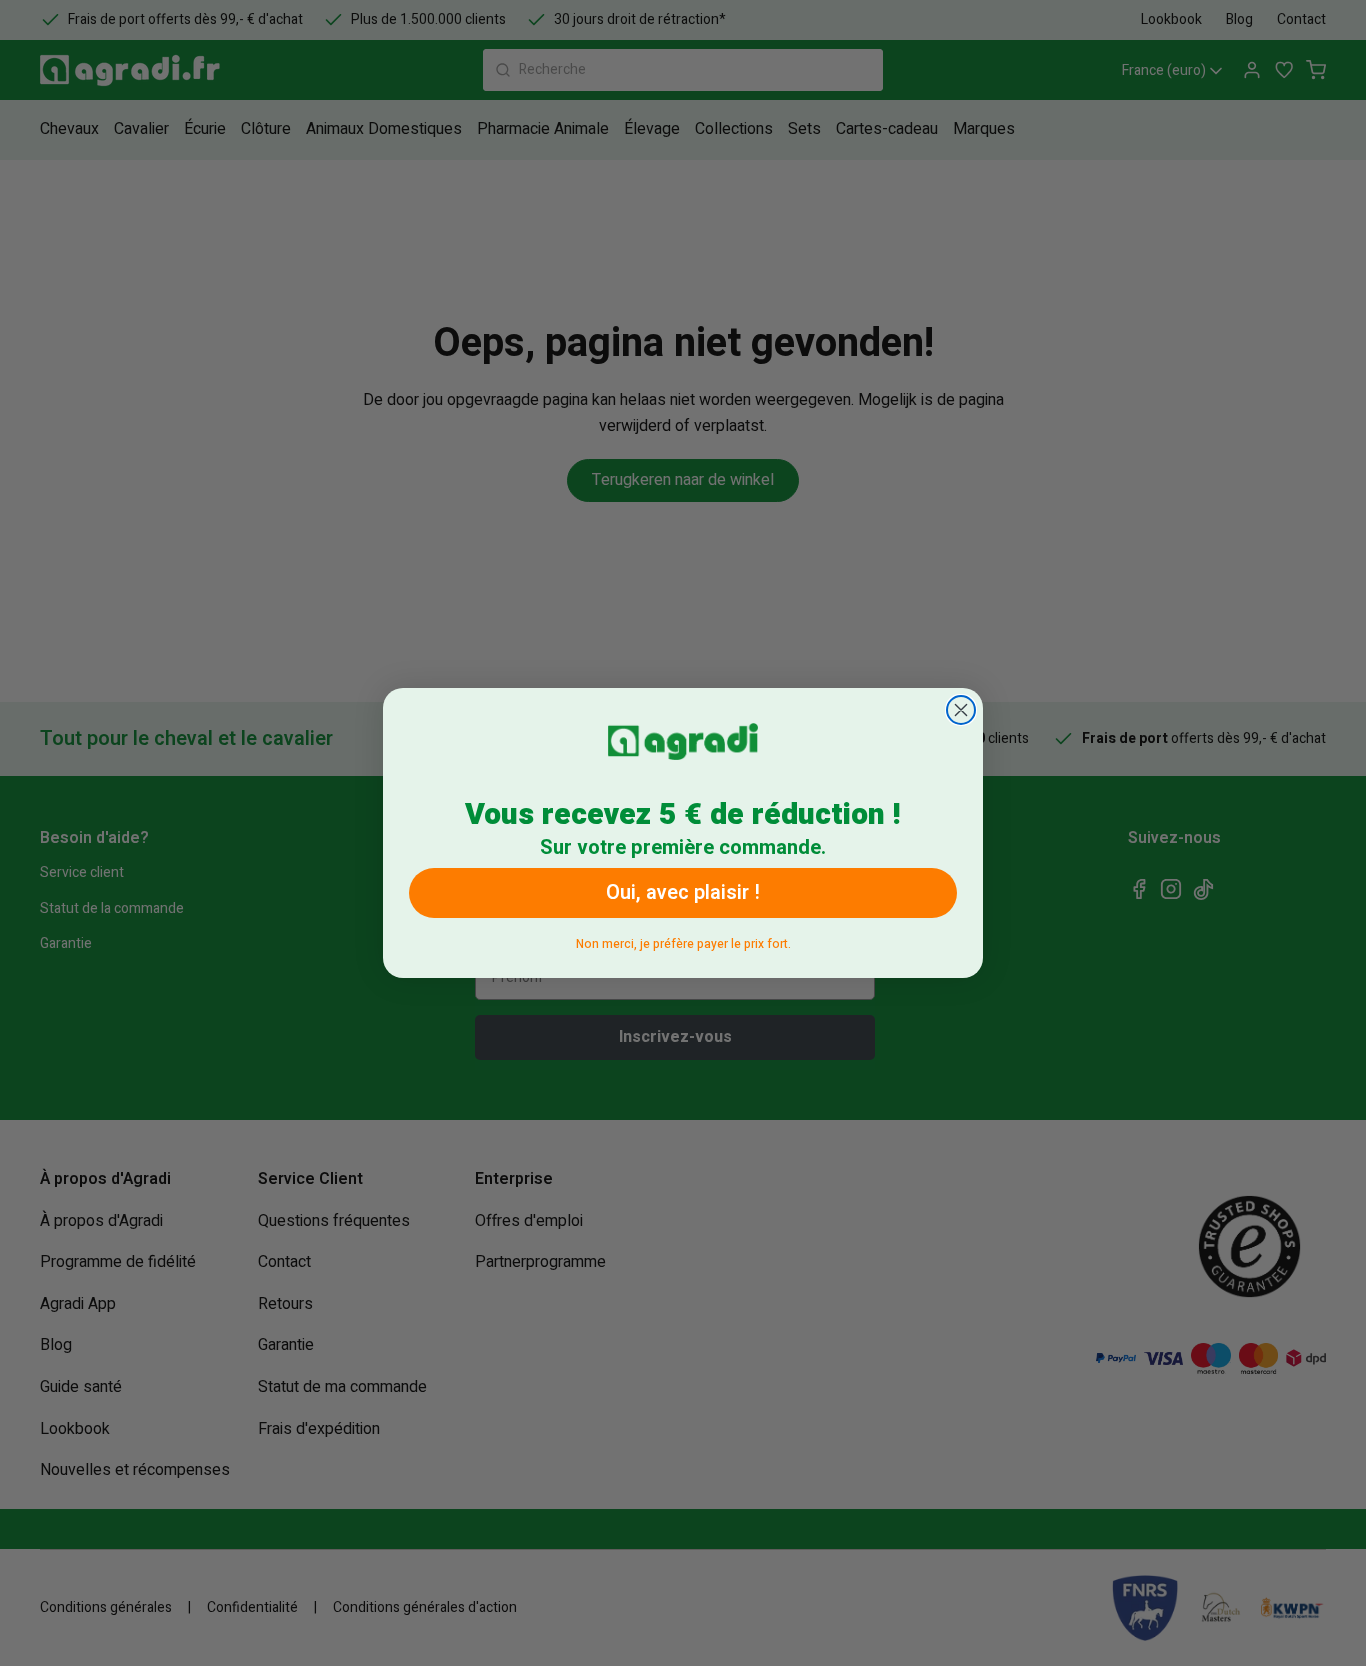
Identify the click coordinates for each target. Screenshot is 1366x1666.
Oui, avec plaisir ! (683, 892)
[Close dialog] (961, 710)
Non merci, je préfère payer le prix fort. (683, 940)
